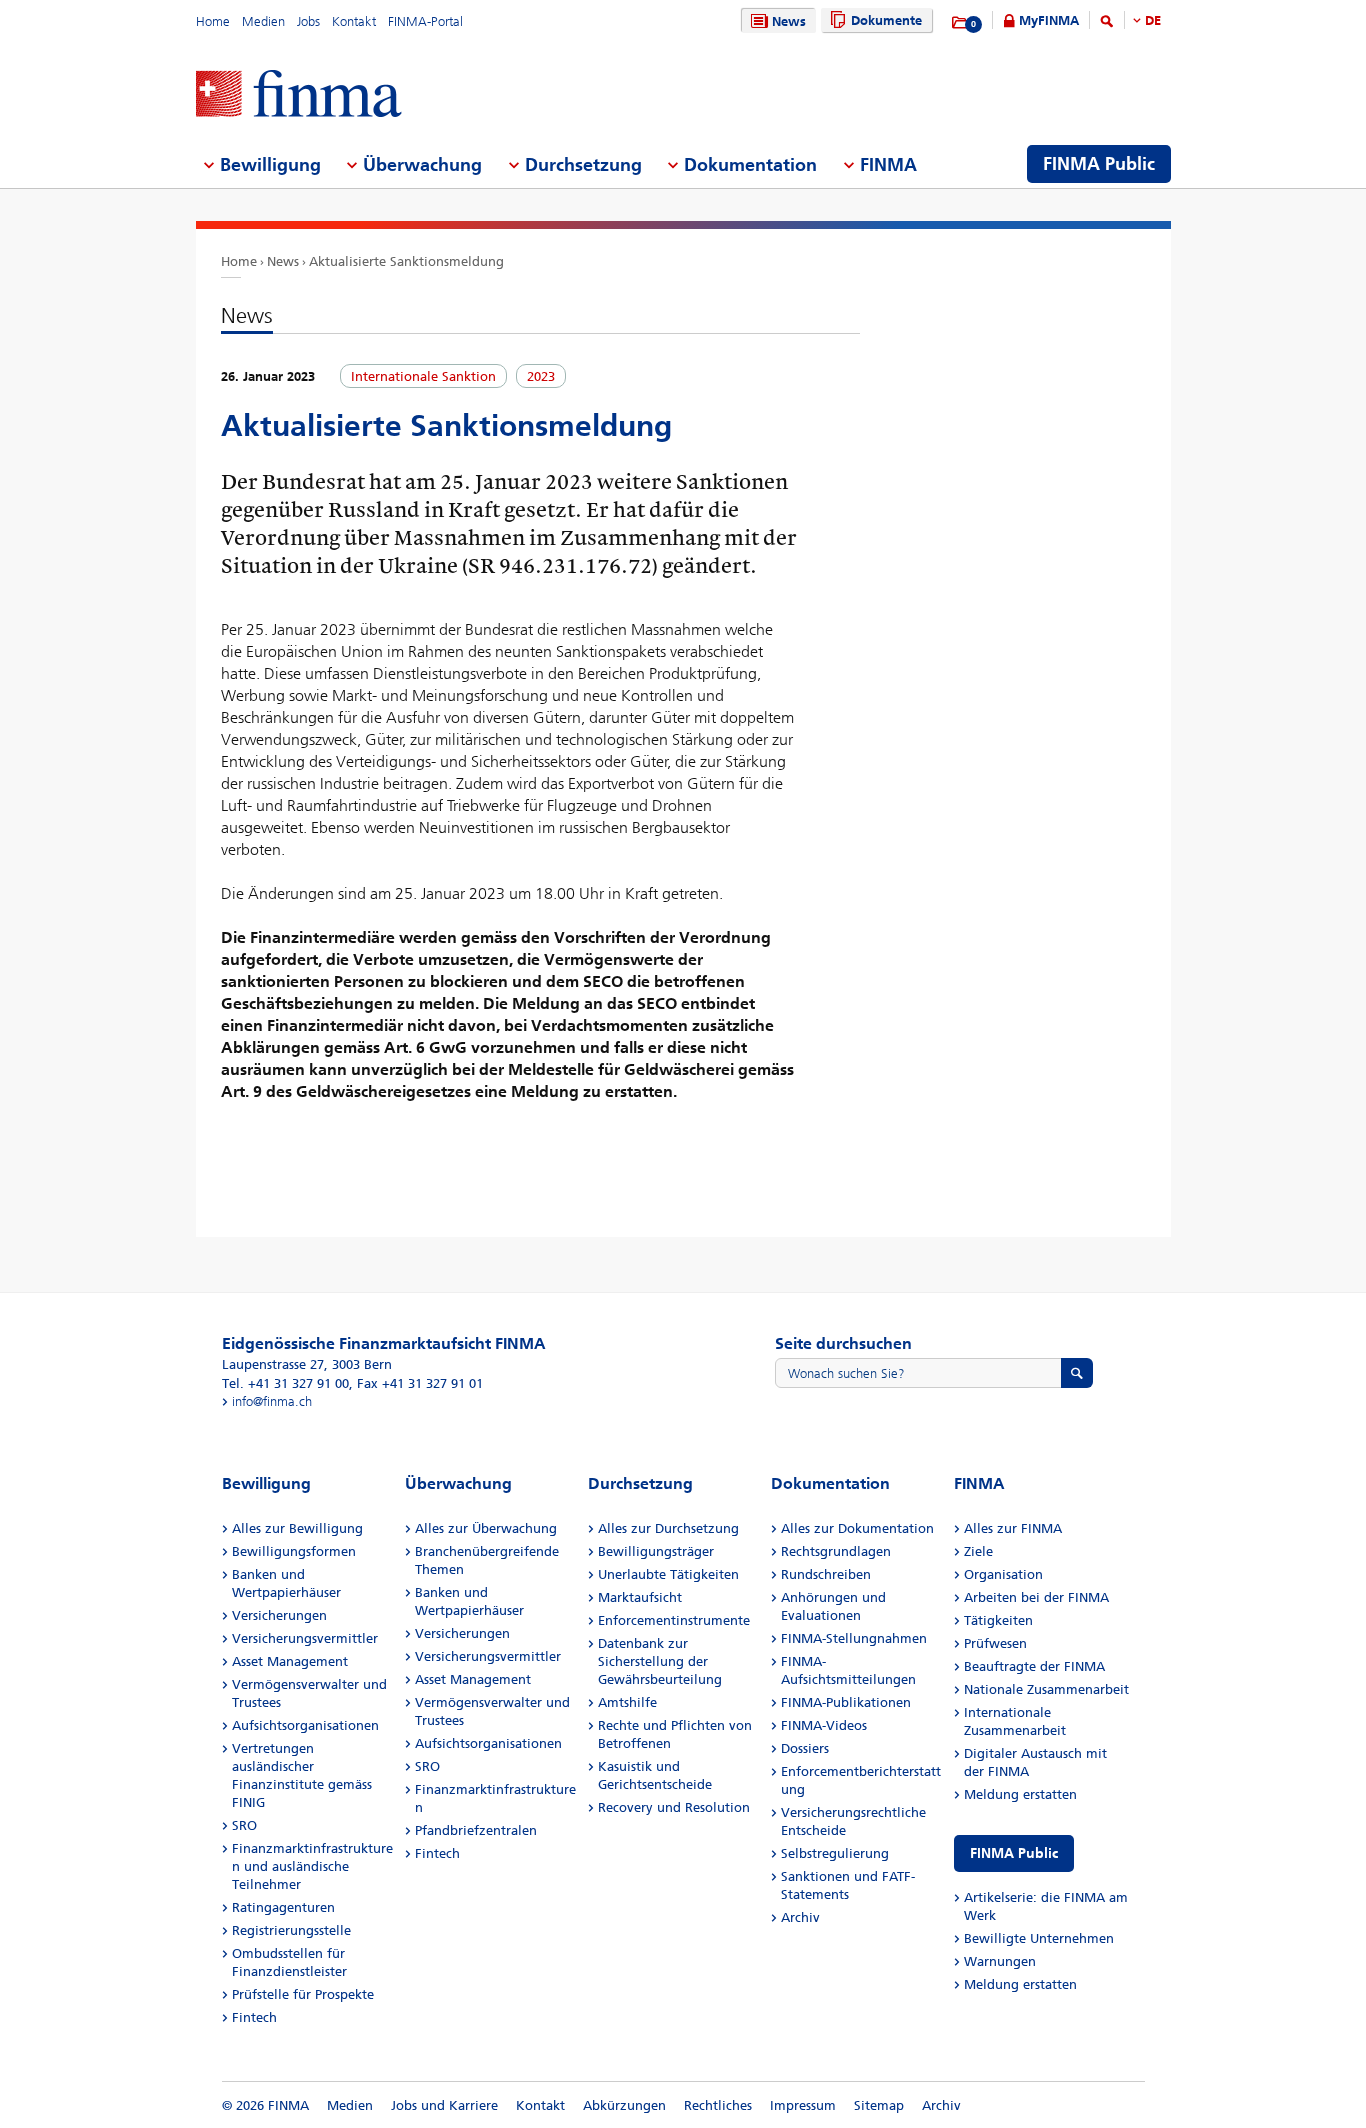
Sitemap (879, 2105)
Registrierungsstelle (291, 1930)
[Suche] (1107, 24)
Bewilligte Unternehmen (1039, 1938)
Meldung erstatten (1020, 1794)
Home (213, 21)
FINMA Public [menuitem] (1099, 164)
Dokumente (886, 20)
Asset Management (290, 1661)
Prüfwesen (995, 1643)
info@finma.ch (272, 1401)
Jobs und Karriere (444, 2105)
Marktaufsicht (640, 1597)
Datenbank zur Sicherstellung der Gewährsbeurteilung (660, 1661)
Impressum (803, 2105)
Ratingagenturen (283, 1907)
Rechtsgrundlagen (836, 1551)
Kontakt (354, 21)
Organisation (1003, 1574)
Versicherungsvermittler (305, 1638)
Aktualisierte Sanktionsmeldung (406, 261)
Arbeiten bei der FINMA (1036, 1597)
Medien (263, 21)
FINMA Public (1014, 1853)
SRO (244, 1825)
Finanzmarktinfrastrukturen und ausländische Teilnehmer (312, 1866)
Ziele (978, 1551)
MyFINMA (1049, 20)
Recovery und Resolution (674, 1807)
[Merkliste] (960, 23)
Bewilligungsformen (294, 1551)
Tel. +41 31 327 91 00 (285, 1383)
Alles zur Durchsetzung (668, 1528)
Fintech (254, 2017)
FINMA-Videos (824, 1725)
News (789, 21)
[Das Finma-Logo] (299, 95)
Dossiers (805, 1748)
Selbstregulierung (835, 1853)
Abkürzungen (624, 2105)
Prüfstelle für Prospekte (303, 1994)
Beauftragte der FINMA (1034, 1666)
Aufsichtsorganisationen (305, 1725)
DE (1153, 20)
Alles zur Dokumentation (857, 1528)
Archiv (800, 1917)
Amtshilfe (627, 1702)
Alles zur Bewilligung (297, 1528)
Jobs (308, 21)
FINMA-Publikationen (846, 1702)
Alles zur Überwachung (486, 1528)
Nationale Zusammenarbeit (1046, 1689)
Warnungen (1000, 1961)
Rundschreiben (826, 1574)
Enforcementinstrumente (674, 1620)
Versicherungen (279, 1615)
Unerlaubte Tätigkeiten (668, 1574)
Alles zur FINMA (1013, 1528)
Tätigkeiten (998, 1620)
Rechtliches (718, 2105)
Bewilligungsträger (656, 1551)
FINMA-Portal (425, 21)
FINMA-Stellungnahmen (854, 1638)
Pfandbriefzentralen (476, 1830)
